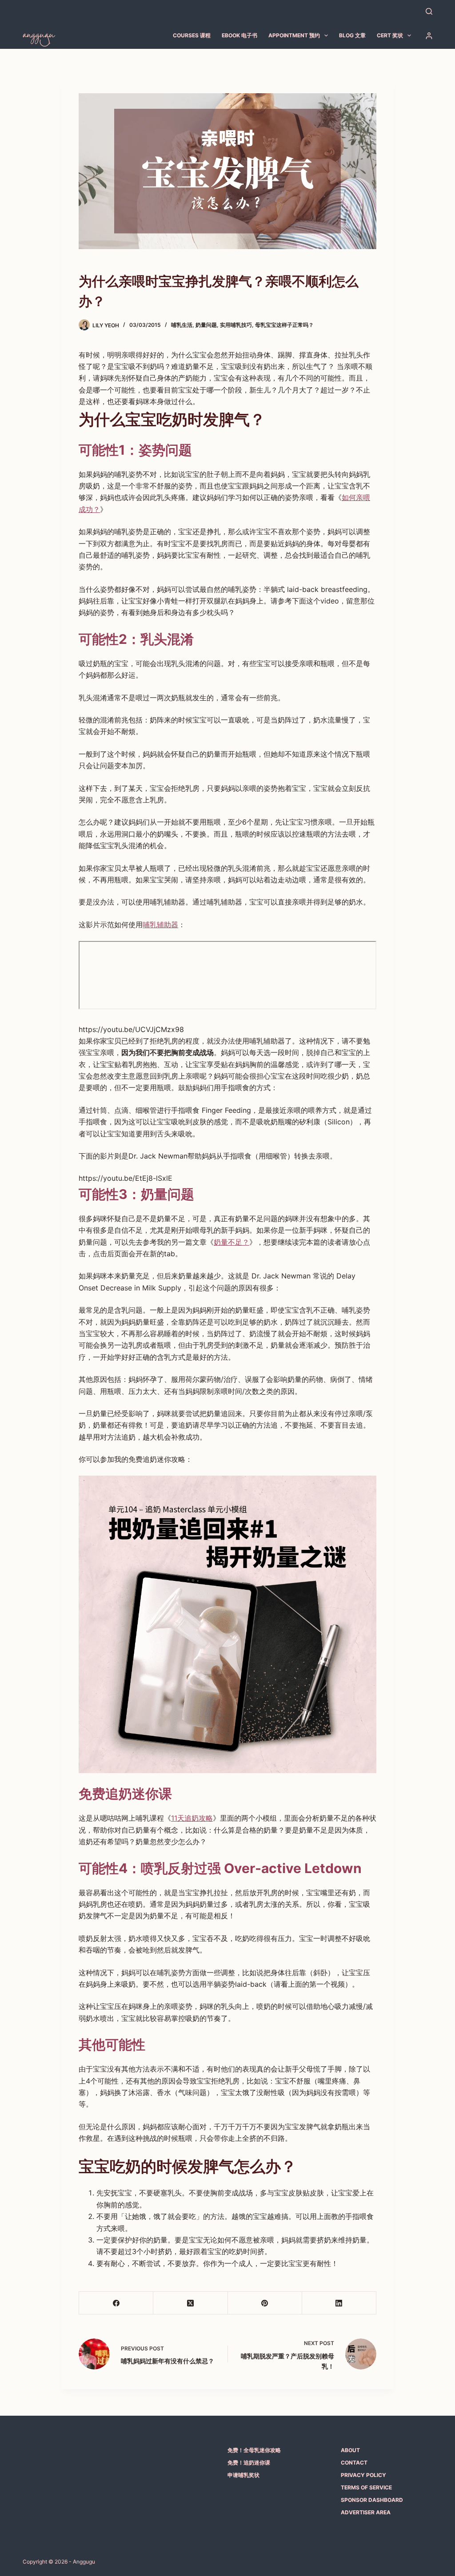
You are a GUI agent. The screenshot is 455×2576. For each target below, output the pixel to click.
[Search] (429, 11)
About (350, 2450)
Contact (354, 2463)
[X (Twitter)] (190, 2303)
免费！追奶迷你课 (249, 2463)
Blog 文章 (352, 35)
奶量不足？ (231, 1242)
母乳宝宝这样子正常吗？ (284, 325)
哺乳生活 (182, 325)
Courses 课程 (192, 35)
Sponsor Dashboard (372, 2500)
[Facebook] (116, 2303)
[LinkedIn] (339, 2303)
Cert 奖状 (390, 35)
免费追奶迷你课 (125, 1794)
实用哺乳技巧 (236, 325)
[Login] (429, 36)
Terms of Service (366, 2487)
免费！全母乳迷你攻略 (254, 2450)
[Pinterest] (265, 2303)
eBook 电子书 (239, 35)
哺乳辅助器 (160, 925)
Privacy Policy (363, 2475)
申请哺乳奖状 (243, 2475)
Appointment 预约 (294, 35)
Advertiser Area (366, 2512)
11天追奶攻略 (192, 1818)
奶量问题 (206, 325)
